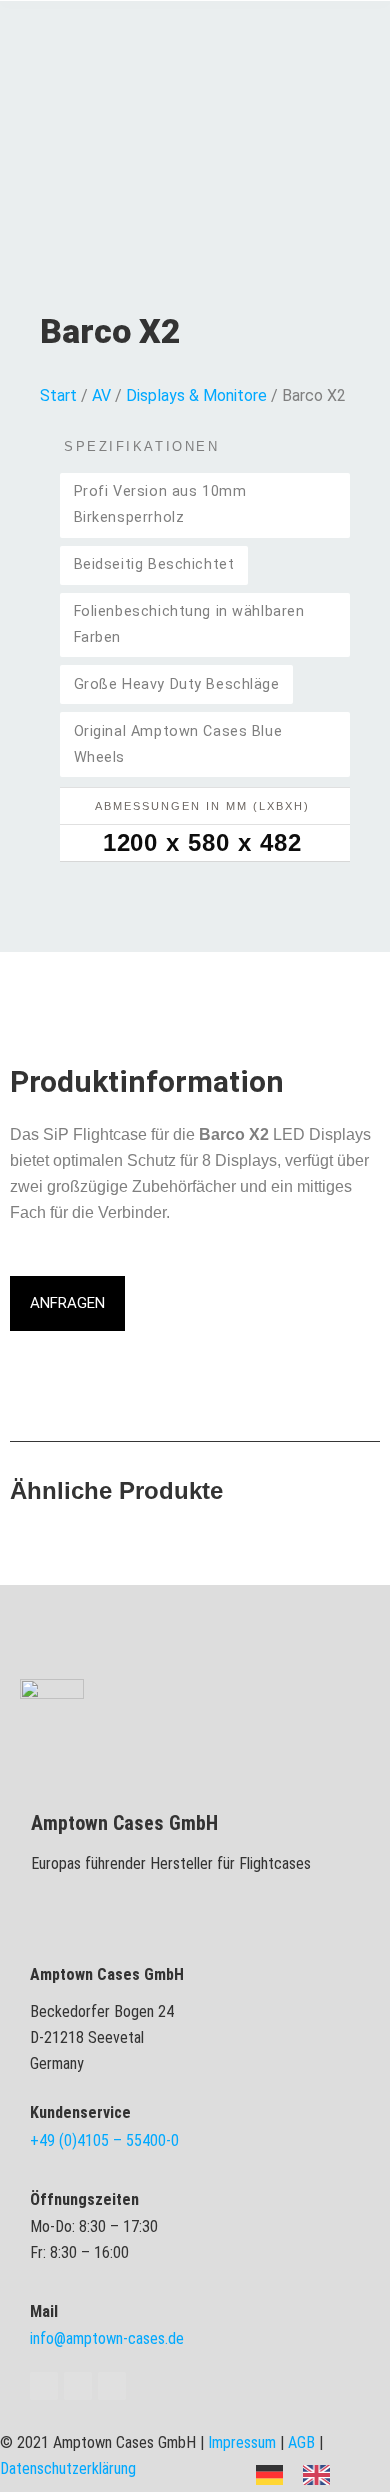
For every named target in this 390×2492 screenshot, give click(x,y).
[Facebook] (44, 2386)
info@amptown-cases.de (107, 2338)
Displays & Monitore (196, 395)
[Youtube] (78, 2386)
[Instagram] (112, 2386)
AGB (301, 2442)
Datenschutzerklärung (68, 2468)
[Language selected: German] (303, 2473)
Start (58, 395)
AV (101, 395)
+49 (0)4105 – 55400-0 (104, 2140)
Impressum (242, 2442)
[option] (321, 2475)
